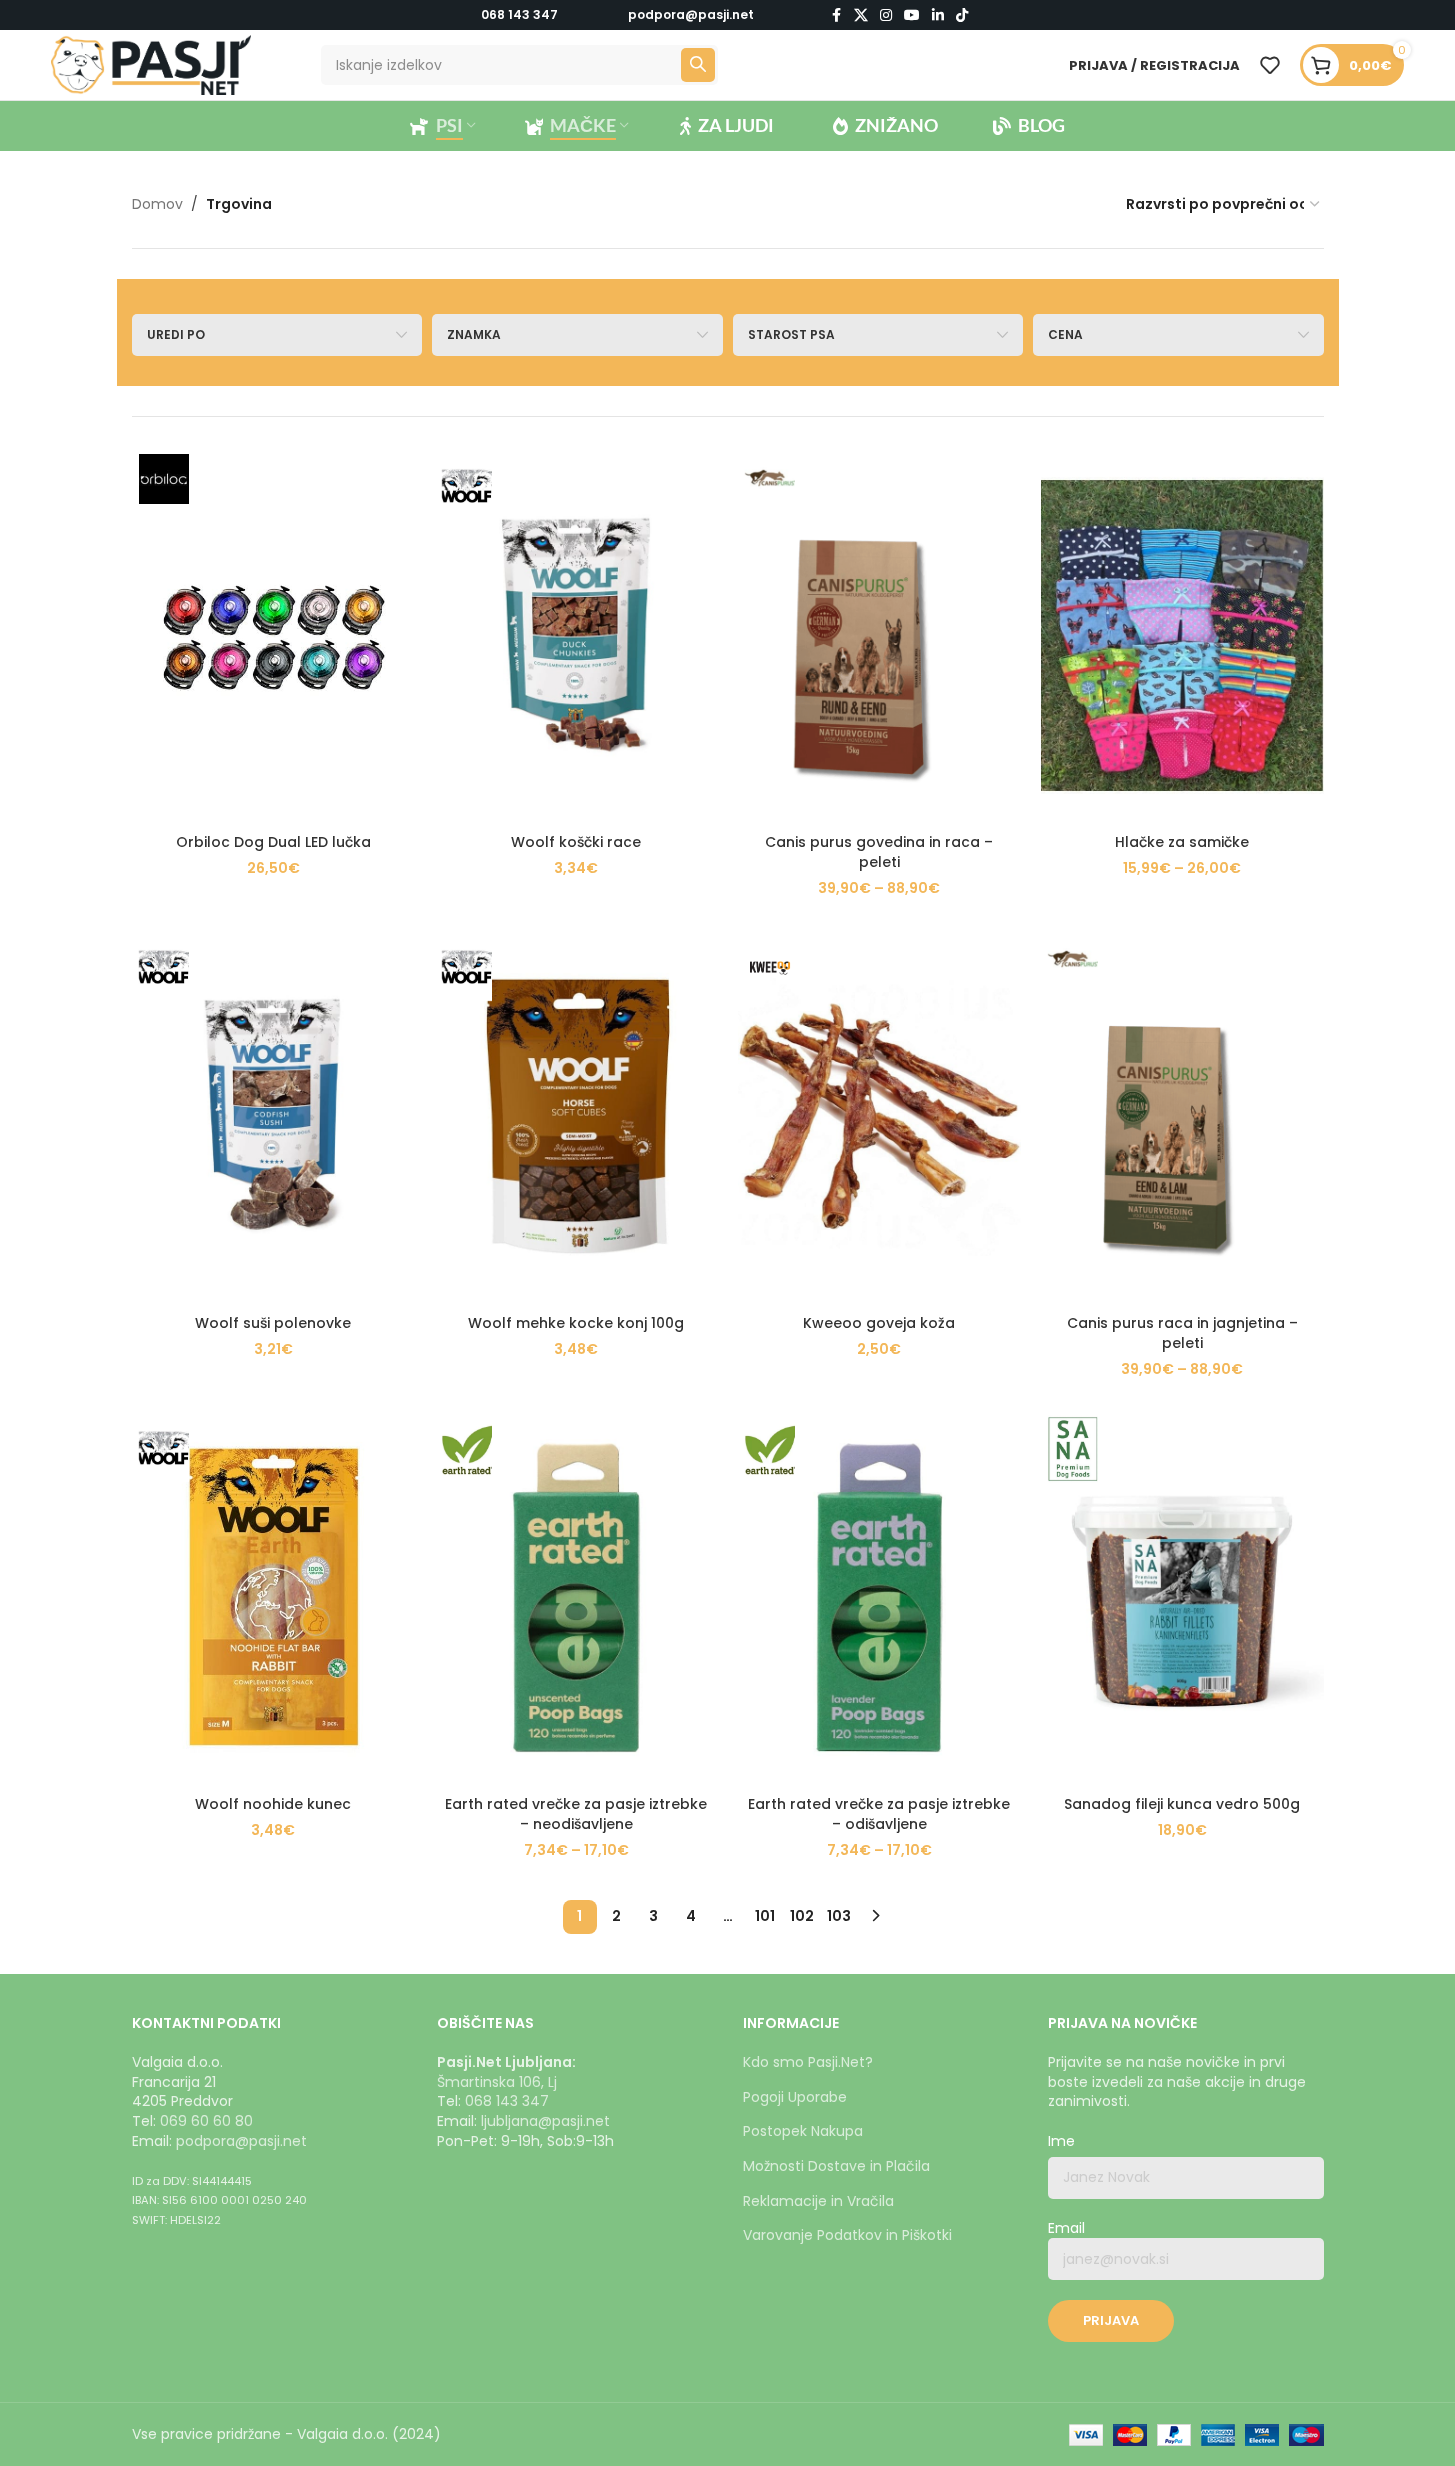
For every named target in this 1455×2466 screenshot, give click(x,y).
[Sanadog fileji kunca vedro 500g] (1182, 1597)
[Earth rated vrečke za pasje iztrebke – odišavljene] (879, 1597)
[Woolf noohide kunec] (273, 1597)
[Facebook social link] (836, 15)
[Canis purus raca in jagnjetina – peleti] (1182, 1116)
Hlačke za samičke (1182, 842)
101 (765, 1916)
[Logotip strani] (151, 64)
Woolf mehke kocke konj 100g (576, 1323)
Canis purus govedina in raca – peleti (879, 852)
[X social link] (861, 15)
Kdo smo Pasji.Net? (808, 2062)
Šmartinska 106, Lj (497, 2082)
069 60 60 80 (206, 2121)
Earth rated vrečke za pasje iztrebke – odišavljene (879, 1814)
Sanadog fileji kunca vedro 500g (1182, 1804)
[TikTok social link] (962, 15)
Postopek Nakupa (803, 2131)
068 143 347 (519, 14)
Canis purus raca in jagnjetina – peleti (1182, 1333)
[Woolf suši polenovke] (273, 1116)
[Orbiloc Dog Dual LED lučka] (273, 635)
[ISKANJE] (698, 65)
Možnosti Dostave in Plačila (836, 2166)
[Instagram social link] (886, 15)
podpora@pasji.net (241, 2141)
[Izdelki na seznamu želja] (1270, 65)
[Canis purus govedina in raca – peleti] (879, 635)
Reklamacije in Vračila (818, 2201)
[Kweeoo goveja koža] (879, 1116)
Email (1066, 2228)
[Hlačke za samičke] (1182, 635)
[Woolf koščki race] (576, 635)
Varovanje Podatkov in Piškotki (847, 2235)
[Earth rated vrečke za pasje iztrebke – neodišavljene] (576, 1597)
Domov (157, 204)
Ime (1061, 2141)
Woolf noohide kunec (273, 1804)
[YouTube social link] (912, 15)
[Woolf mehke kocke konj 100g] (576, 1116)
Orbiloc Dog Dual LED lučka (273, 842)
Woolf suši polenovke (273, 1323)
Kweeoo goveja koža (879, 1323)
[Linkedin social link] (938, 15)
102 (802, 1916)
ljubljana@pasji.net (545, 2121)
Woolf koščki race (576, 842)
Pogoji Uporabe (795, 2097)
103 (839, 1916)
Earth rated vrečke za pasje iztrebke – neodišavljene (576, 1814)
